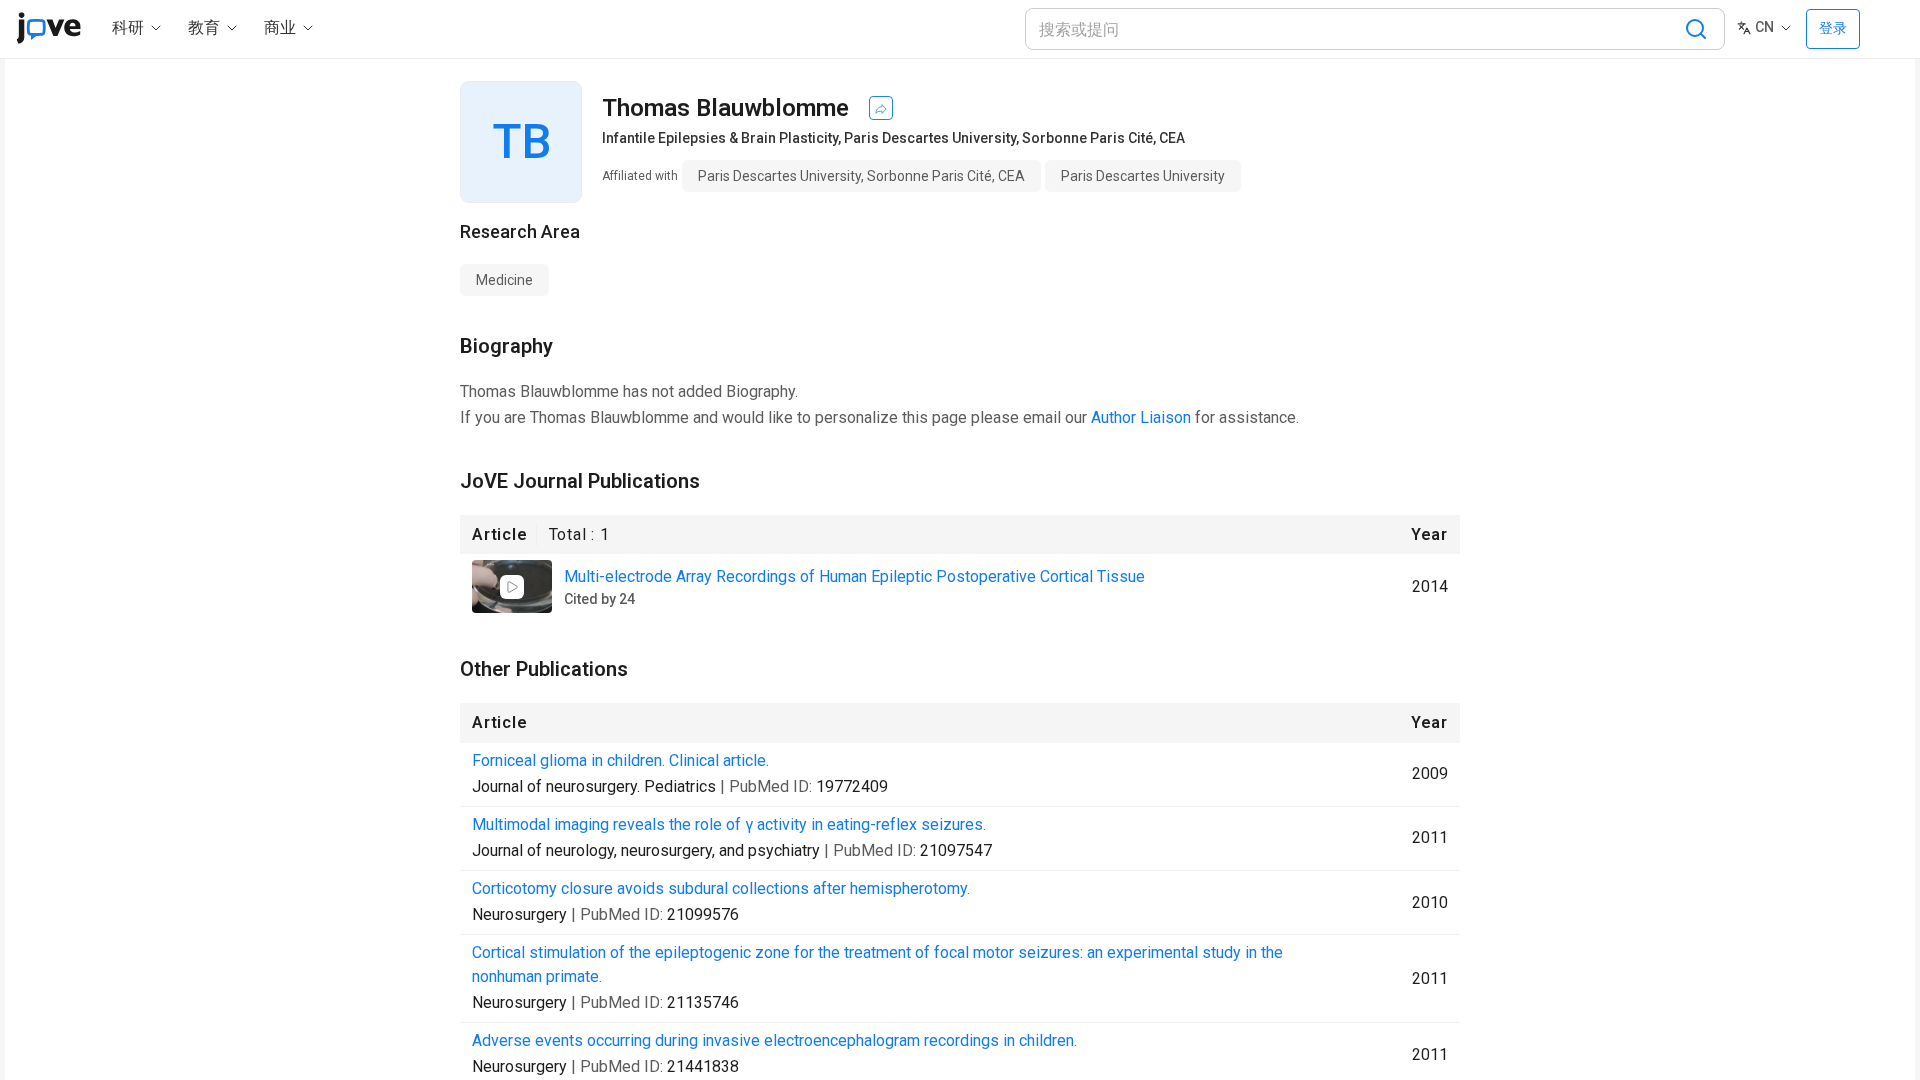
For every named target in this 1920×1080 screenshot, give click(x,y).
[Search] (1696, 29)
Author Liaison (1141, 417)
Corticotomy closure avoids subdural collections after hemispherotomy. (721, 888)
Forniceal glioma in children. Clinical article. (620, 760)
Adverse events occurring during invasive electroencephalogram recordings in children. (774, 1040)
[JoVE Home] (48, 28)
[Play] (512, 587)
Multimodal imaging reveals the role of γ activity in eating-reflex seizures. (729, 824)
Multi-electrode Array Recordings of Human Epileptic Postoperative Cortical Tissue (854, 576)
